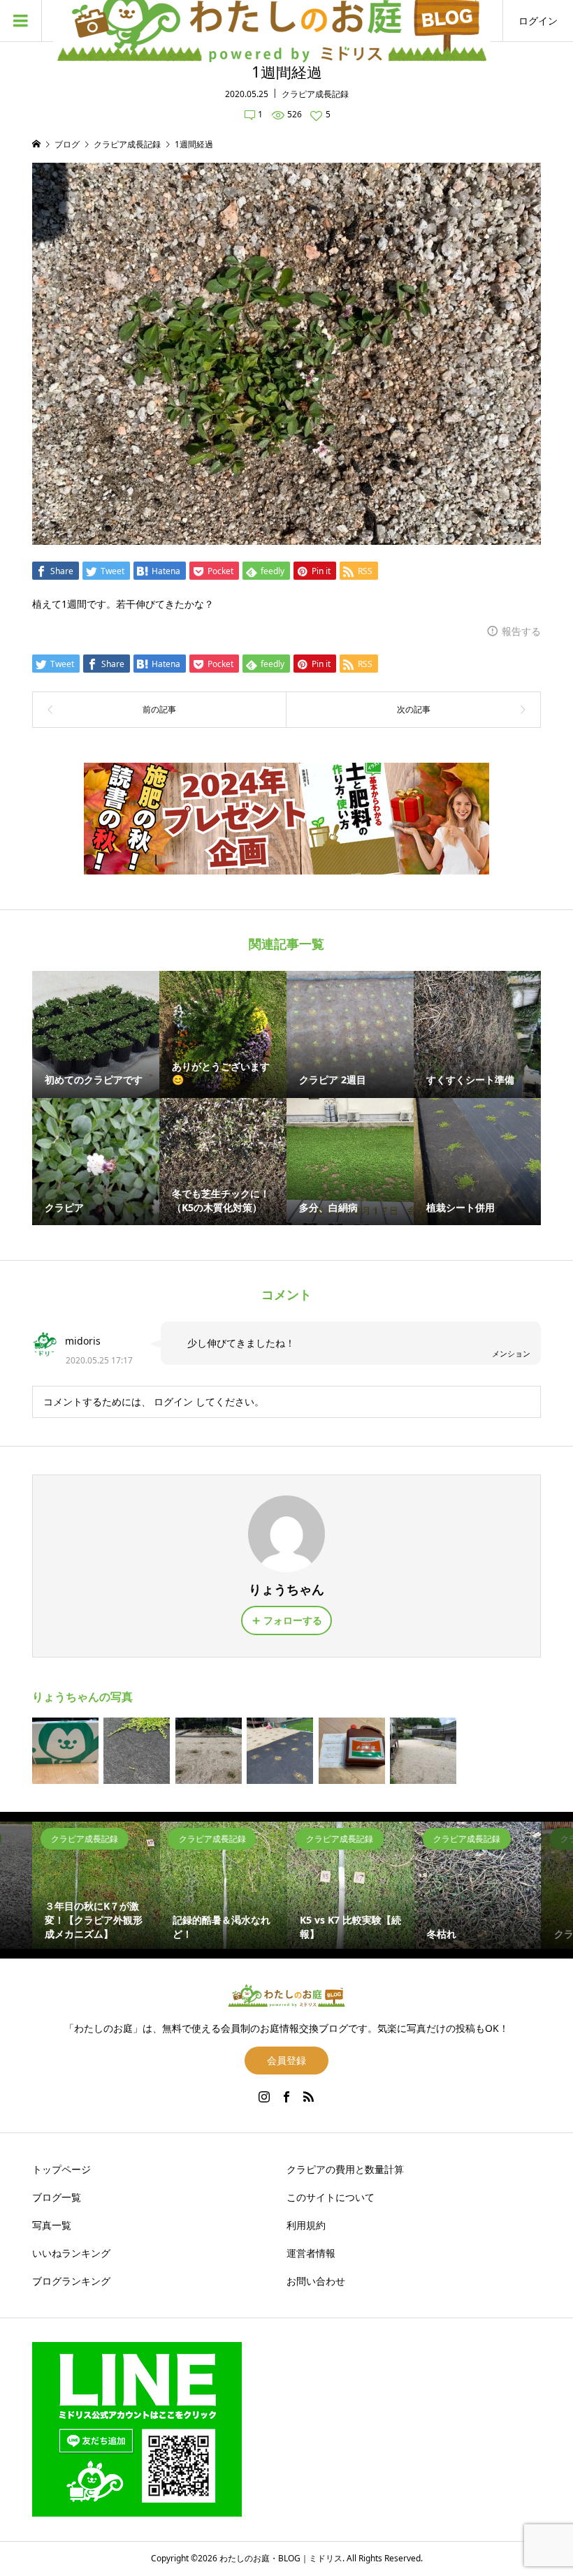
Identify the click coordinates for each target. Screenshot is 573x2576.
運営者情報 (311, 2253)
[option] (96, 1885)
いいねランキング (71, 2253)
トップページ (61, 2169)
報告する (521, 631)
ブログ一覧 (57, 2197)
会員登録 (286, 2060)
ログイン (538, 21)
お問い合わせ (316, 2281)
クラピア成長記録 (315, 94)
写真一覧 (52, 2225)
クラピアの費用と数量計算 (345, 2169)
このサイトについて (331, 2197)
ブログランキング (71, 2281)
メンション (511, 1353)
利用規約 (306, 2225)
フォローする (293, 1620)
